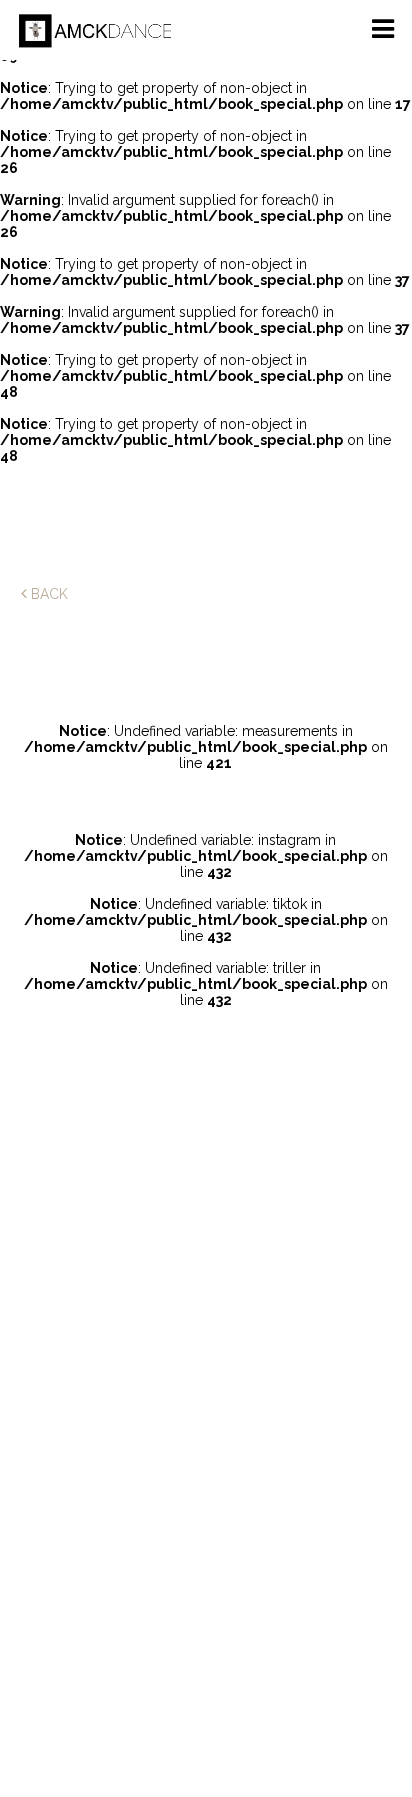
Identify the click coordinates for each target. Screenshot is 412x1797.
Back (47, 594)
